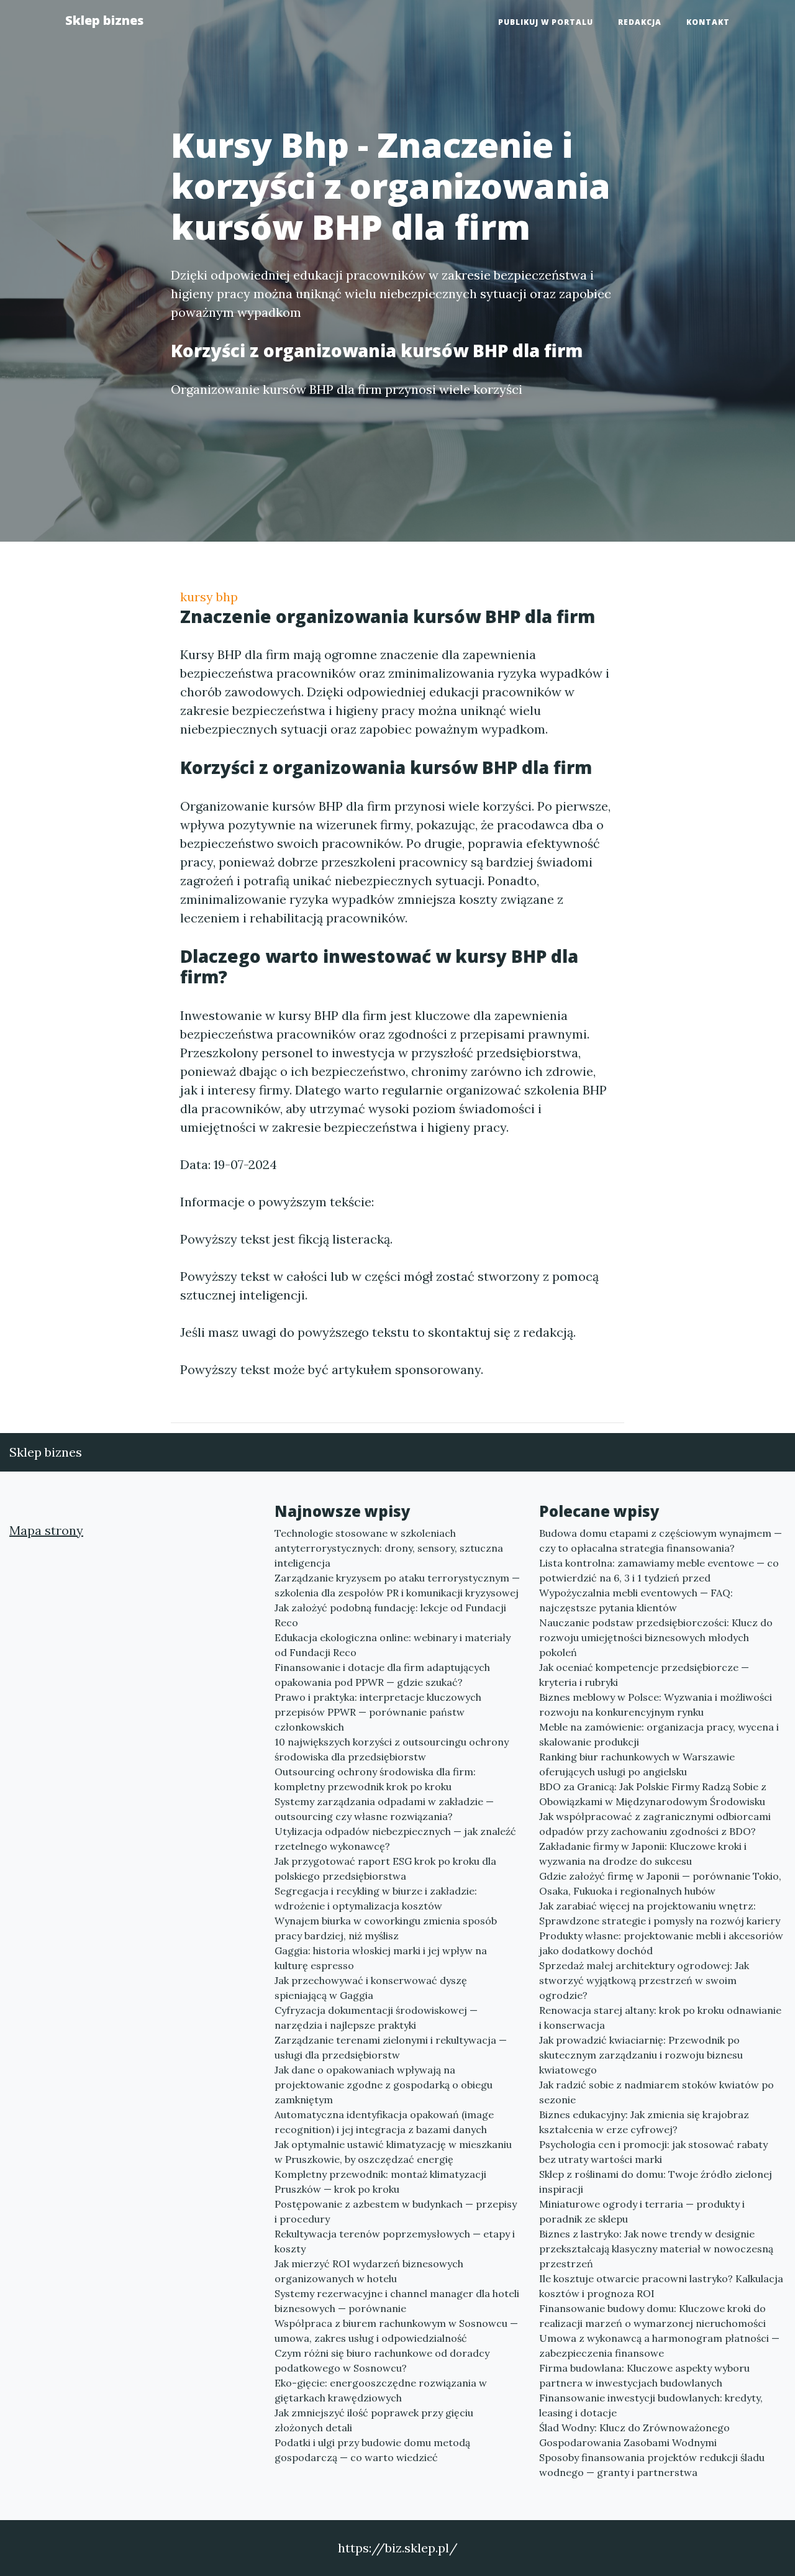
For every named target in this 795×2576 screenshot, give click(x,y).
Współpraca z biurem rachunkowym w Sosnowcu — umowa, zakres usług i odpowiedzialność (396, 2331)
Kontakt (708, 22)
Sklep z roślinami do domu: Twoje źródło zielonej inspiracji (656, 2182)
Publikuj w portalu (546, 22)
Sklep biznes (104, 20)
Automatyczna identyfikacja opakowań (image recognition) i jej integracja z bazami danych (384, 2122)
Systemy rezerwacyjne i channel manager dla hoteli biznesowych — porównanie (397, 2301)
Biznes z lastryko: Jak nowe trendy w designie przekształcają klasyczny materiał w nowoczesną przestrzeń (656, 2249)
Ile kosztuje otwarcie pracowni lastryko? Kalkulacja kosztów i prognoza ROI (661, 2286)
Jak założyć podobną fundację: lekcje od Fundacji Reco (390, 1615)
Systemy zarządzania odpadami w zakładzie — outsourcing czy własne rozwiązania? (384, 1809)
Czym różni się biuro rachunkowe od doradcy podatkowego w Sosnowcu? (382, 2360)
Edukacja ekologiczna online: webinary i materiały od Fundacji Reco (393, 1645)
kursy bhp (209, 597)
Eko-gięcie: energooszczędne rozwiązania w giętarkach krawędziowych (381, 2390)
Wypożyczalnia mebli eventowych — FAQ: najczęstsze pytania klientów (636, 1600)
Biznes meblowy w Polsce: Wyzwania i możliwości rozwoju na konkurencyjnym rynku (656, 1704)
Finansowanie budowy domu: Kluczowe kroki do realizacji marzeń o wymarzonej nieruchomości (652, 2316)
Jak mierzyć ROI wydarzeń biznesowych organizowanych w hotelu (369, 2271)
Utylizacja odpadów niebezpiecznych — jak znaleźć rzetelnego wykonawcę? (395, 1839)
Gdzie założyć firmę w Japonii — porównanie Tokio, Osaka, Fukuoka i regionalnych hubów (660, 1883)
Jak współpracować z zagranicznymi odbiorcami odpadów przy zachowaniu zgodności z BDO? (655, 1824)
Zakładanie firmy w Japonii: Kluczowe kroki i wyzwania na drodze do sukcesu (643, 1854)
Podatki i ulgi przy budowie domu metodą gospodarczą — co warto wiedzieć (372, 2450)
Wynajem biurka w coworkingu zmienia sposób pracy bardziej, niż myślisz (386, 1928)
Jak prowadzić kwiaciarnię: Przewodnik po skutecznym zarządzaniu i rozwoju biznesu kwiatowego (641, 2055)
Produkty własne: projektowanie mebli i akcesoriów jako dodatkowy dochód (661, 1943)
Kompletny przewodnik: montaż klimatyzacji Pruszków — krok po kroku (380, 2182)
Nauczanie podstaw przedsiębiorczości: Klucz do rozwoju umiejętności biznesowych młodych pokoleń (656, 1637)
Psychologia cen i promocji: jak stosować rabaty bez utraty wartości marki (653, 2152)
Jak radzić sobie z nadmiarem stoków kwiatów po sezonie (656, 2092)
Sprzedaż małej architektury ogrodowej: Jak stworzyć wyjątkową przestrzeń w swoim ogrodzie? (644, 1980)
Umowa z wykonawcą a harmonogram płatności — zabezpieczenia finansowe (659, 2346)
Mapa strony (46, 1530)
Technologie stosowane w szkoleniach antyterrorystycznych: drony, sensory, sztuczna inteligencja (389, 1548)
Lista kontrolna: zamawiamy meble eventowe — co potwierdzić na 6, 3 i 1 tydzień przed (659, 1570)
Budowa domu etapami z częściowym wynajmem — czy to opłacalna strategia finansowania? (661, 1541)
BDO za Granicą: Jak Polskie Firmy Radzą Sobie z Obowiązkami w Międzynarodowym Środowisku (653, 1794)
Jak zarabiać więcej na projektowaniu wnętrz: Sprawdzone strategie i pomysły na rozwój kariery (660, 1913)
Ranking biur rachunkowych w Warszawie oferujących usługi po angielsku (637, 1764)
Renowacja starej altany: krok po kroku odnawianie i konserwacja (660, 2018)
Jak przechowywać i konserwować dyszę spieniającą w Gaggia (371, 1988)
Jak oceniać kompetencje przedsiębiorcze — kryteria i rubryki (644, 1675)
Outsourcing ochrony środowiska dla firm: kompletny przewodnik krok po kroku (375, 1779)
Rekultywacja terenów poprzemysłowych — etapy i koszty (395, 2241)
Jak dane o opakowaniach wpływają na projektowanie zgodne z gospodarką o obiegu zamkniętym (384, 2085)
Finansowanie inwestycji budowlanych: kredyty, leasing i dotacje (651, 2405)
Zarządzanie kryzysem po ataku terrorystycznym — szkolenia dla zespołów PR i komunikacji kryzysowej (397, 1585)
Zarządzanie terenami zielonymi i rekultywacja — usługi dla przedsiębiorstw (391, 2047)
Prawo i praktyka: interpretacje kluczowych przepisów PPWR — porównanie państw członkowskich (378, 1712)
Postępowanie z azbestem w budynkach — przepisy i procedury (396, 2211)
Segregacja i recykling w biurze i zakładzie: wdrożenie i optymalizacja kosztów (376, 1898)
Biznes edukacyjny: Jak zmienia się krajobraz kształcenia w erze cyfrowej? (644, 2122)
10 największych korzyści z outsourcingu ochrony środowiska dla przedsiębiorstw (392, 1749)
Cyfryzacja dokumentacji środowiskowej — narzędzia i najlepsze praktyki (376, 2018)
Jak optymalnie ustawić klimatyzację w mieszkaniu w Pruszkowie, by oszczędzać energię (393, 2152)
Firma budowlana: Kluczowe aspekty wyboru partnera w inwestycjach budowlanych (644, 2375)
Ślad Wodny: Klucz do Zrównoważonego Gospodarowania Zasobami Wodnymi (634, 2435)
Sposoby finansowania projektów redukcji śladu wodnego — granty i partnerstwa (652, 2465)
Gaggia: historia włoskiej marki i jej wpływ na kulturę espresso (381, 1958)
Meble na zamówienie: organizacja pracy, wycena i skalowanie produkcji (659, 1734)
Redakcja (640, 22)
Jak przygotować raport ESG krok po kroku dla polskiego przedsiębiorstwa (385, 1868)
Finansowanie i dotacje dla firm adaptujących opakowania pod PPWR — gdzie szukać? (382, 1675)
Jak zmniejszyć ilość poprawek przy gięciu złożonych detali (374, 2420)
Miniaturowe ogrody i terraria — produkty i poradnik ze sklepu (642, 2211)
